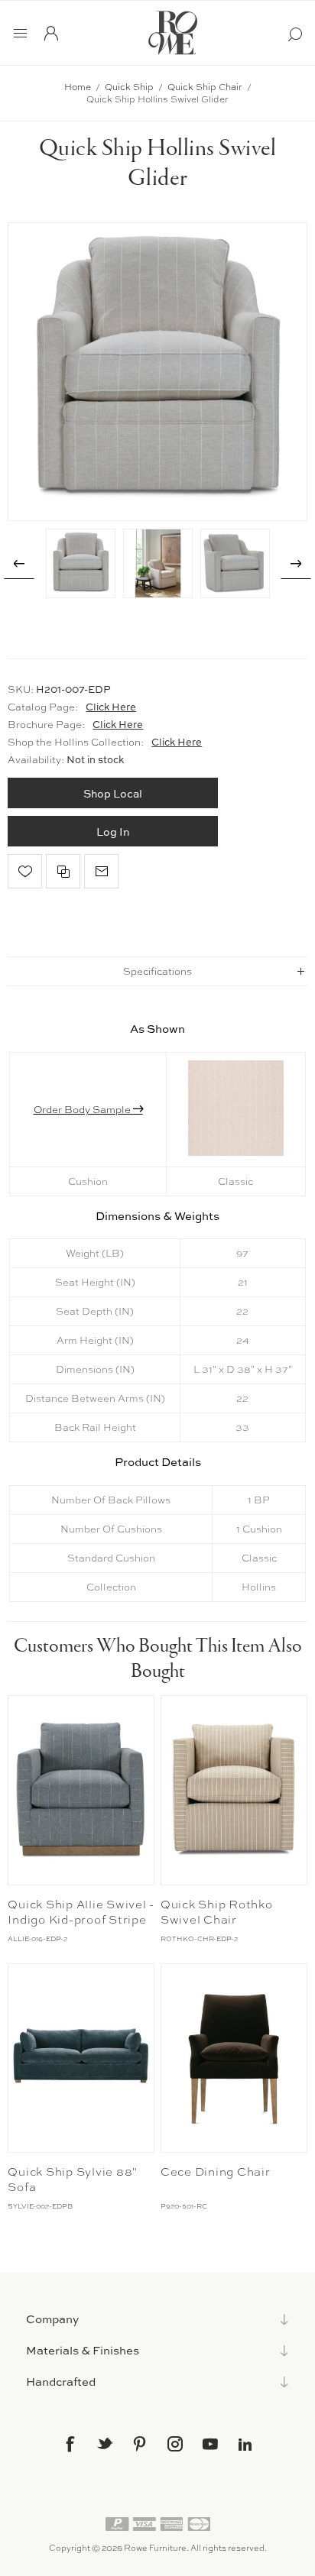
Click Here (111, 707)
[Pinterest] (140, 2444)
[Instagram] (175, 2444)
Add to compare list (63, 871)
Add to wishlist (25, 871)
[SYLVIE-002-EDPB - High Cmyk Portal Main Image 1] (81, 2058)
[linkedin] (245, 2445)
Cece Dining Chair (216, 2172)
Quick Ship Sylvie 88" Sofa (73, 2180)
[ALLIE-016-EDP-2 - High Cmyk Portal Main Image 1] (81, 1790)
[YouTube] (210, 2444)
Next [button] (296, 564)
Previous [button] (19, 564)
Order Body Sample (83, 1109)
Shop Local (113, 793)
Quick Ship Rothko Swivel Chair (217, 1912)
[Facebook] (70, 2444)
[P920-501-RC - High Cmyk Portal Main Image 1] (234, 2058)
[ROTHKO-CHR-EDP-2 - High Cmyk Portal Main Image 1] (234, 1790)
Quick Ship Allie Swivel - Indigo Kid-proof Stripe (81, 1912)
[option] (81, 563)
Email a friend (101, 871)
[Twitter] (105, 2443)
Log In (113, 832)
